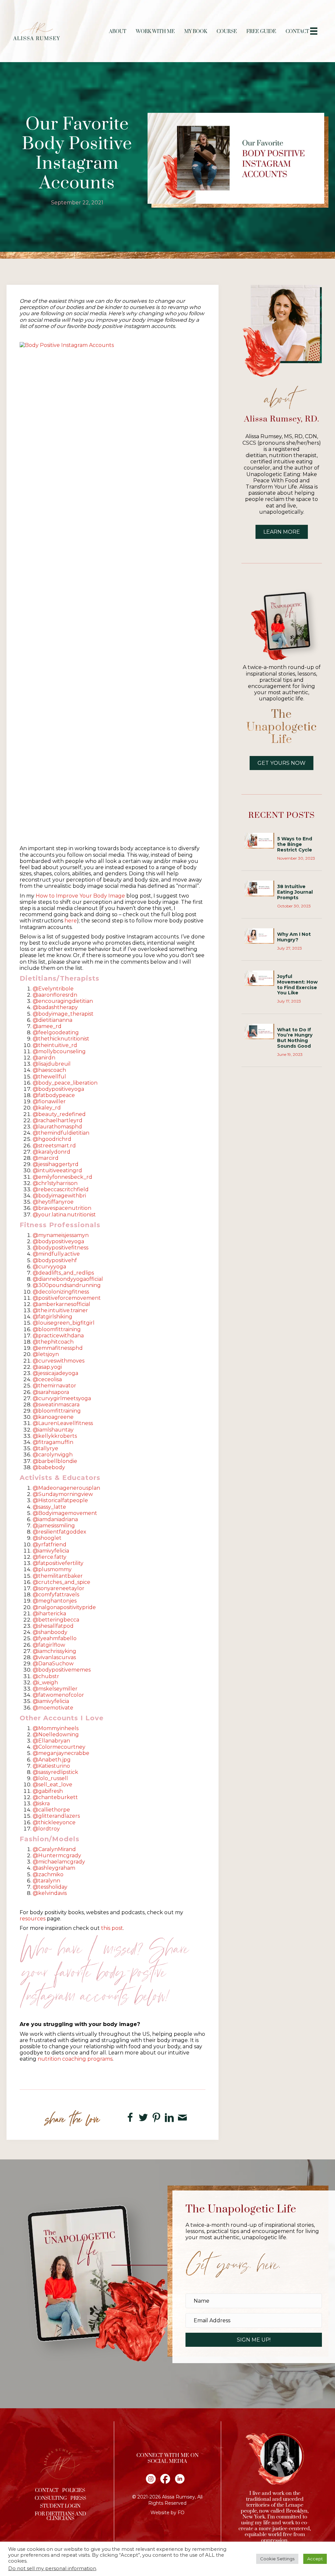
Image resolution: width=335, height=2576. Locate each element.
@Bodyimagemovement (65, 1513)
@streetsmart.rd (54, 1146)
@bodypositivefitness (61, 1248)
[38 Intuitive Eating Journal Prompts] (260, 888)
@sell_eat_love (53, 1785)
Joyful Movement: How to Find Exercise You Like (297, 985)
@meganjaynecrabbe (61, 1753)
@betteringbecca (56, 1620)
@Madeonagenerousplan (66, 1488)
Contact (297, 32)
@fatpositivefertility (58, 1563)
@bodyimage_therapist (63, 1014)
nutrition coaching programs (75, 2059)
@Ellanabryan (51, 1741)
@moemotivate (53, 1708)
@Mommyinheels (56, 1728)
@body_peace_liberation (65, 1083)
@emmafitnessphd (58, 1348)
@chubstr (46, 1676)
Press (78, 2498)
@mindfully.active (56, 1254)
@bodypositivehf (55, 1260)
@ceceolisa (47, 1379)
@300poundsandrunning (67, 1285)
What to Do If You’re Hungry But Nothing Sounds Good (295, 1038)
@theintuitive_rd (55, 1045)
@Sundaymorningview (63, 1494)
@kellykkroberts (55, 1436)
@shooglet (47, 1538)
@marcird (46, 1158)
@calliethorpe (51, 1810)
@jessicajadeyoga (55, 1373)
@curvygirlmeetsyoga (62, 1398)
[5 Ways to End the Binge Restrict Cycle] (260, 840)
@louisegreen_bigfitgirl (64, 1323)
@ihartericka (49, 1614)
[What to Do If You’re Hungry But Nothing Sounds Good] (260, 1031)
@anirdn (44, 1058)
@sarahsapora (51, 1392)
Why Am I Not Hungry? (294, 937)
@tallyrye (45, 1448)
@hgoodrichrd (52, 1139)
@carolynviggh (53, 1455)
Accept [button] (315, 2559)
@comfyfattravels (56, 1595)
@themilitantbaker (58, 1576)
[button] (254, 2340)
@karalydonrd (52, 1152)
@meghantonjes (55, 1601)
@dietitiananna (53, 1020)
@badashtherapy (55, 1007)
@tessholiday (50, 1887)
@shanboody (50, 1632)
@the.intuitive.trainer (60, 1310)
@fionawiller (49, 1101)
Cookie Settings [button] (277, 2559)
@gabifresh (48, 1791)
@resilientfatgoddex (60, 1532)
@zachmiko (48, 1874)
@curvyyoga (49, 1267)
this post (112, 1928)
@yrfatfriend (50, 1545)
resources (33, 1919)
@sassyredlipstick (55, 1772)
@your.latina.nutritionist (64, 1215)
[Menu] (314, 31)
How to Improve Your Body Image (80, 896)
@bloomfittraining (57, 1329)
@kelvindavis (50, 1893)
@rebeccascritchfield (61, 1189)
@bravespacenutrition (62, 1208)
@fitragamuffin (53, 1442)
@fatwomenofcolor (58, 1695)
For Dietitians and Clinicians (60, 2516)
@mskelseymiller (55, 1689)
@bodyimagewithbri (59, 1196)
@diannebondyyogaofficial (68, 1279)
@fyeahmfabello (55, 1638)
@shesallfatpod (53, 1626)
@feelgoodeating (56, 1032)
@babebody (49, 1467)
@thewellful (49, 1077)
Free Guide (261, 32)
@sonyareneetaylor (59, 1588)
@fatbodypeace (54, 1095)
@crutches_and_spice (62, 1582)
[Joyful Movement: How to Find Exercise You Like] (260, 978)
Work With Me (155, 32)
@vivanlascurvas (54, 1657)
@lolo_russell (50, 1778)
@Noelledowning (56, 1735)
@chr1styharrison (55, 1183)
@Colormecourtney (59, 1747)
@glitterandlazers (56, 1816)
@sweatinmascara (56, 1405)
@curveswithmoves (59, 1361)
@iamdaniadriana (55, 1519)
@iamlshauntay (53, 1430)
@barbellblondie (55, 1461)
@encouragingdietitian (63, 1001)
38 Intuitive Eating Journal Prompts (295, 892)
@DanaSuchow (53, 1664)
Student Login (60, 2506)
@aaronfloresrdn (55, 995)
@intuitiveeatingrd (57, 1170)
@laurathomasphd (57, 1127)
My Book (196, 32)
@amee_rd (47, 1026)
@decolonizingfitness (61, 1292)
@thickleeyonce (54, 1822)
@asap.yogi (47, 1367)
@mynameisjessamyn (61, 1235)
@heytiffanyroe (53, 1202)
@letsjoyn (46, 1354)
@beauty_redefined (59, 1114)
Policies (74, 2490)
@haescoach (49, 1070)
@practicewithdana (58, 1336)
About (118, 32)
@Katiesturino (51, 1766)
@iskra (41, 1803)
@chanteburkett (55, 1797)
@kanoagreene (53, 1417)
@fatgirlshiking (53, 1317)
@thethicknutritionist (61, 1039)
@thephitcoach (53, 1342)
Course (227, 32)
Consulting (51, 2498)
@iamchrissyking (54, 1651)
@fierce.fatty (50, 1557)
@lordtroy (46, 1829)
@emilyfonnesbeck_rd (62, 1177)
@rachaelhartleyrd (58, 1120)
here (71, 921)
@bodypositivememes (62, 1670)
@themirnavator (54, 1386)
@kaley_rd (47, 1108)
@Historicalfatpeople (60, 1500)
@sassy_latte (49, 1507)
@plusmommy (52, 1569)
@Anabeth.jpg (52, 1760)
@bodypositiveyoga (58, 1089)
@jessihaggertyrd (56, 1164)
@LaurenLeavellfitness (63, 1423)
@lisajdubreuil (52, 1064)
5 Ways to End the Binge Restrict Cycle (295, 844)
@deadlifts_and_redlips (63, 1273)
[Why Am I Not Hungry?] (260, 936)
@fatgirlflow (49, 1645)
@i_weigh (45, 1683)
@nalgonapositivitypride (64, 1607)
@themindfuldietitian (61, 1133)
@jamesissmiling (54, 1526)
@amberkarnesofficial (62, 1304)
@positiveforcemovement (67, 1298)
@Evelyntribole (53, 989)
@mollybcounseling (59, 1051)
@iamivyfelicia (51, 1551)
